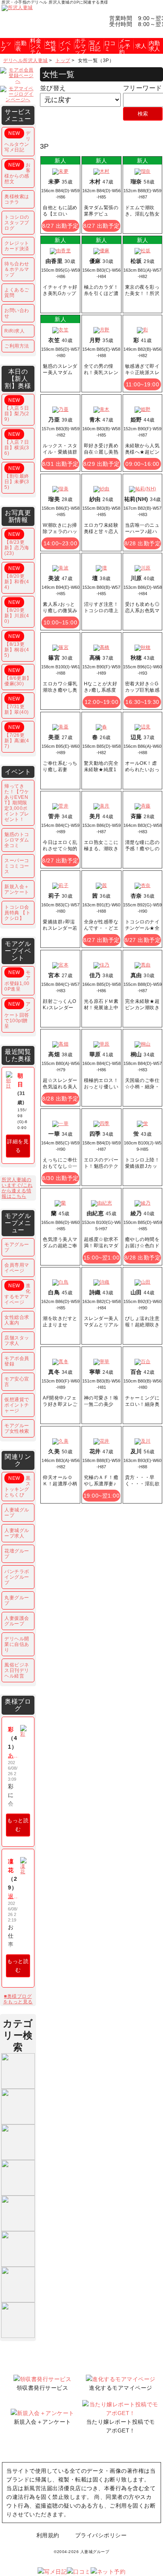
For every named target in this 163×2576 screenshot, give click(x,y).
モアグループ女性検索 (17, 1428)
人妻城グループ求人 (17, 1533)
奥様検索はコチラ (17, 199)
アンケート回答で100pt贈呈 (18, 1015)
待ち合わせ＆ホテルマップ (17, 269)
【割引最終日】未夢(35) (17, 478)
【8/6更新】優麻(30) (18, 677)
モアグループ (17, 1247)
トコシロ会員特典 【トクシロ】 (17, 913)
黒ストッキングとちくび (18, 1487)
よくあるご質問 (17, 293)
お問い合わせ (17, 313)
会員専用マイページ (17, 1268)
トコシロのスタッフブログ (17, 223)
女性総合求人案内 (17, 1320)
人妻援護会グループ (17, 1621)
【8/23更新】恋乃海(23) (17, 544)
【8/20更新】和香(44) (17, 578)
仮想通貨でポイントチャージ (17, 1405)
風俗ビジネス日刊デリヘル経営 (17, 1670)
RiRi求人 (14, 331)
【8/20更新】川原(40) (17, 612)
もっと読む (18, 1825)
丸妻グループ (17, 1600)
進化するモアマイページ (18, 1294)
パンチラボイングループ (17, 1577)
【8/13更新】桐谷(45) (17, 646)
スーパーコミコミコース (17, 866)
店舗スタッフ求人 (17, 1341)
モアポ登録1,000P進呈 (18, 981)
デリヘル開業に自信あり (17, 1644)
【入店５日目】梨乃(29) (17, 410)
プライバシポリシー (101, 2535)
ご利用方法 (17, 346)
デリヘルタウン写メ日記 (18, 142)
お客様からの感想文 (18, 173)
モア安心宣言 (17, 1382)
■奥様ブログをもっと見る (18, 1999)
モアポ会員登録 (17, 1361)
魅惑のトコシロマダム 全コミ (17, 840)
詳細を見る (18, 1146)
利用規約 (48, 2535)
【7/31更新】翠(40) (17, 705)
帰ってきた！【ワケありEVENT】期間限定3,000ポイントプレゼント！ (17, 803)
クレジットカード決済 (17, 246)
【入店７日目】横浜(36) (17, 444)
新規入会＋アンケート (17, 889)
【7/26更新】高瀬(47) (17, 737)
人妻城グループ (17, 1513)
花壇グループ (17, 1554)
